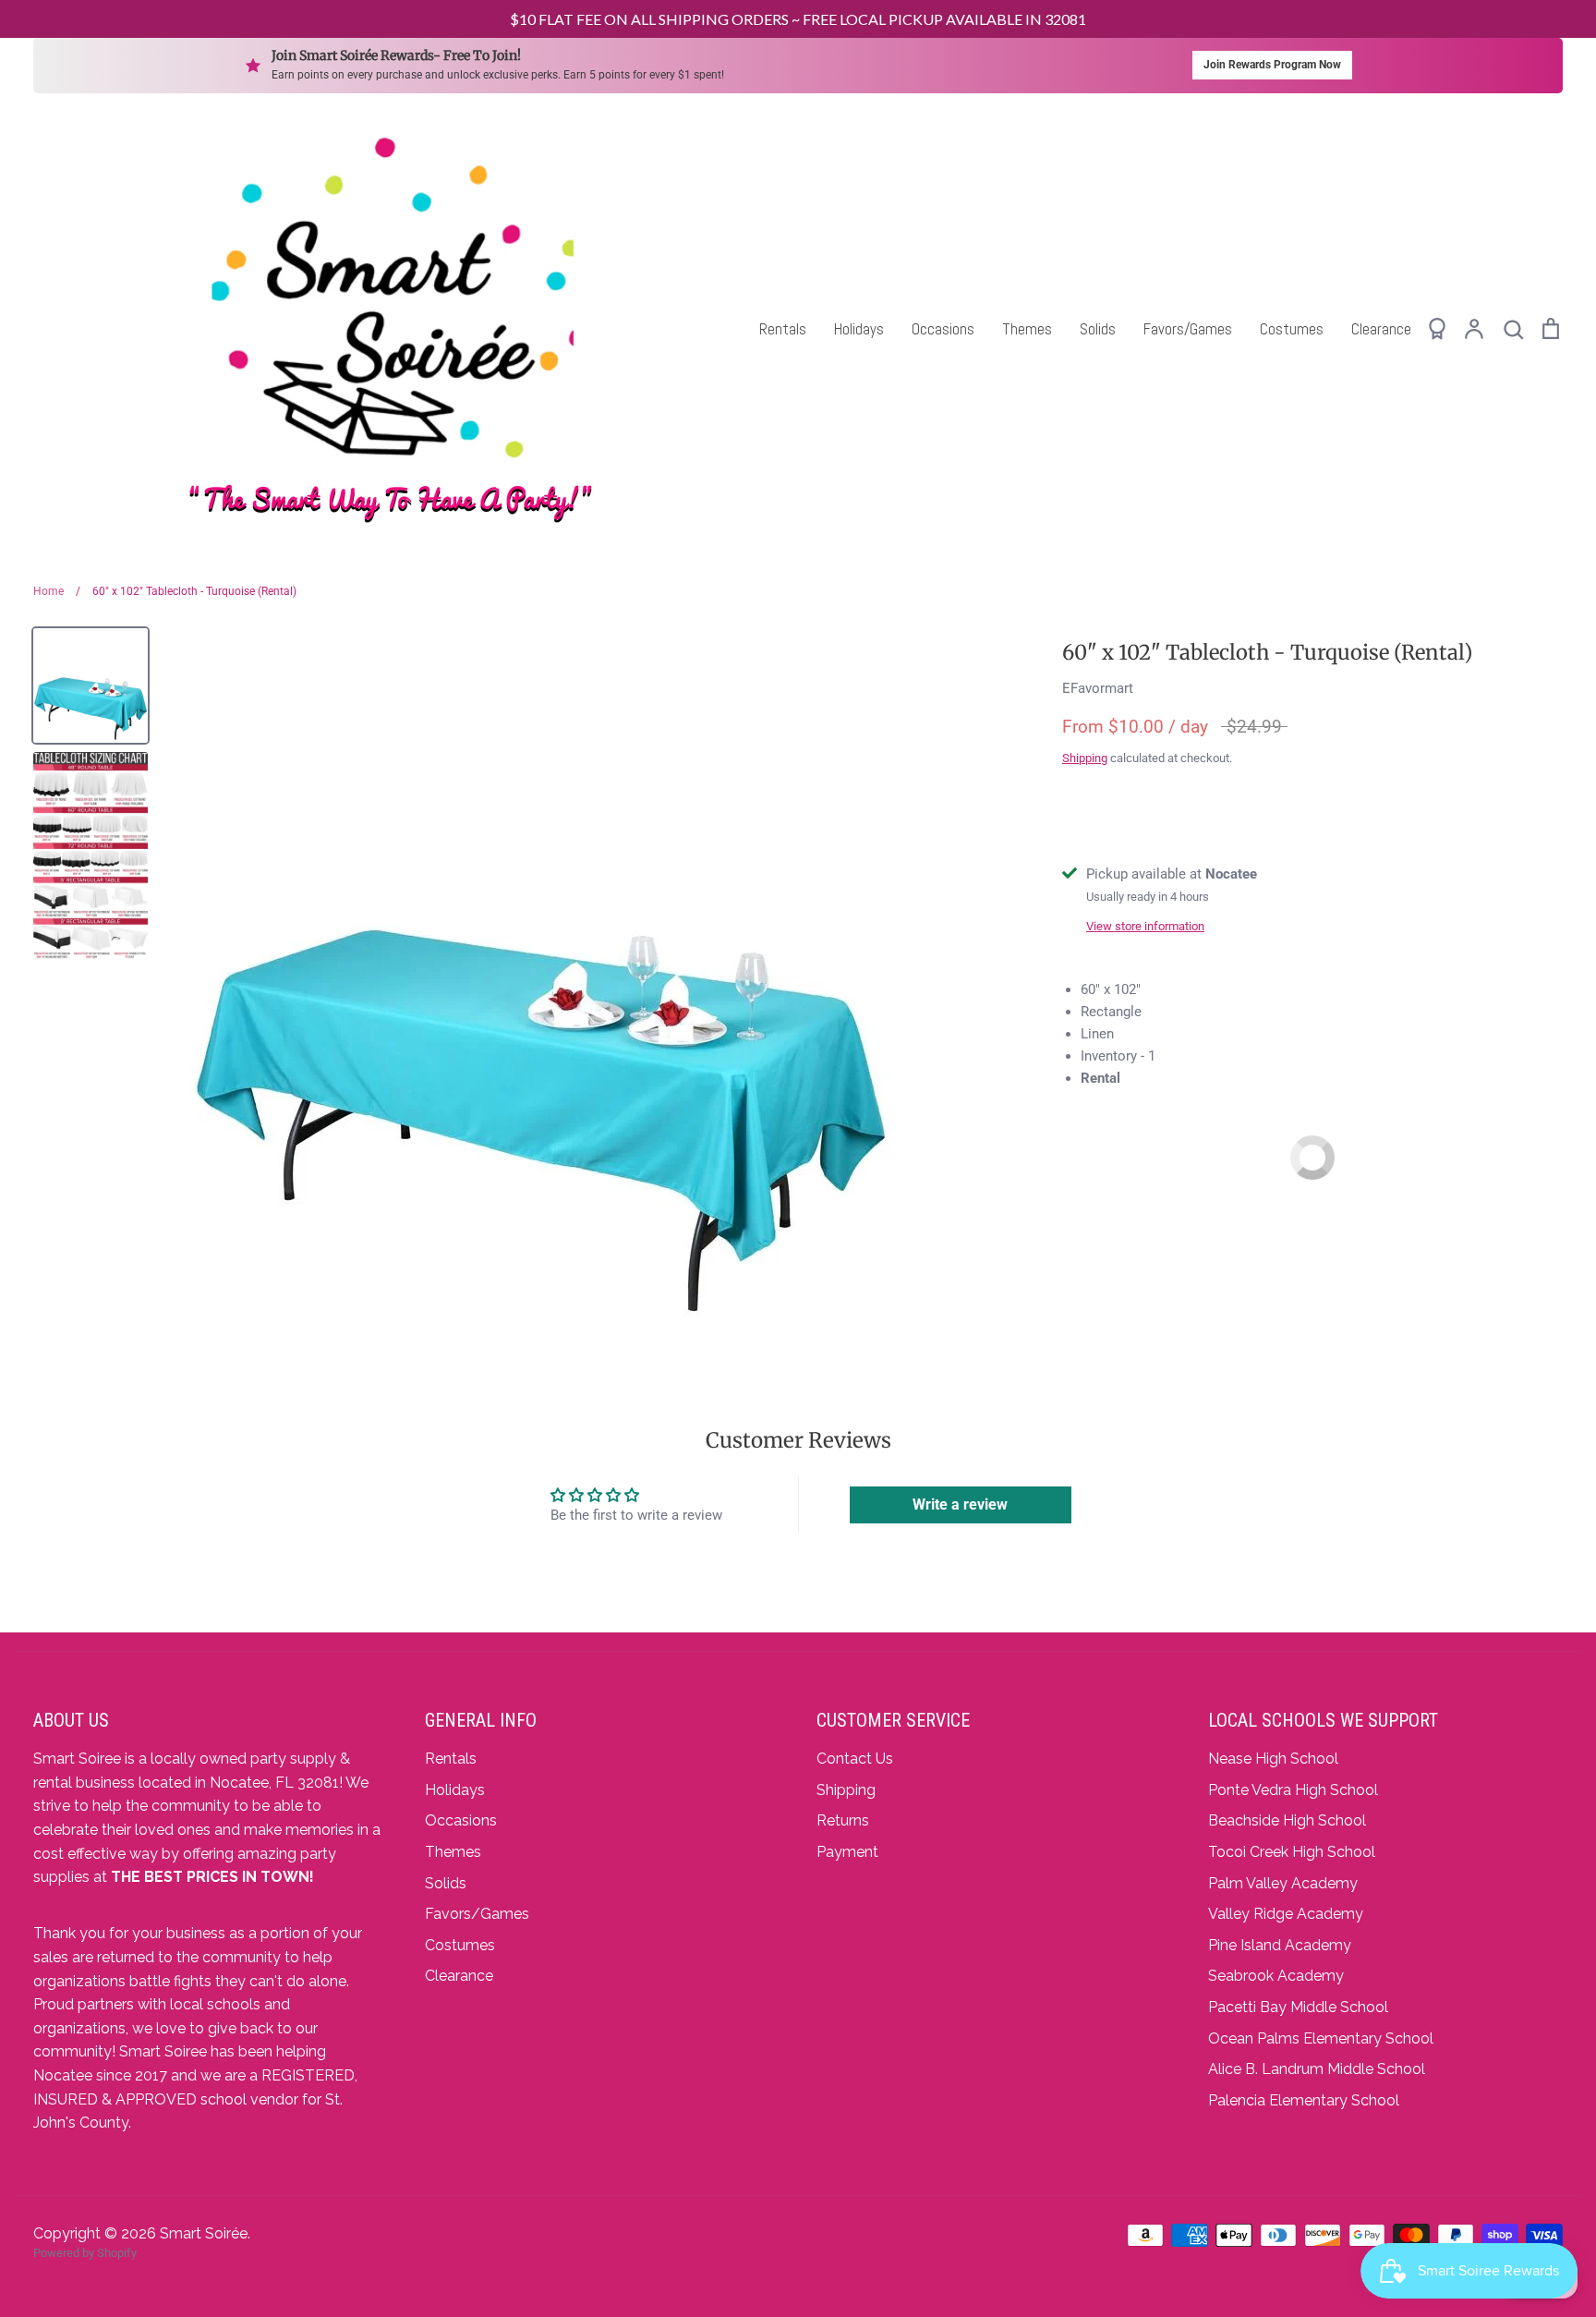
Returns (843, 1820)
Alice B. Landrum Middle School (1317, 2069)
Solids (1098, 329)
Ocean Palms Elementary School (1321, 2038)
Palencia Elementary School (1304, 2100)
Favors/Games (1188, 329)
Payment (847, 1852)
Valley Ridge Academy (1286, 1914)
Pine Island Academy (1280, 1945)
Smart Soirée (204, 2233)
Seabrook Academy (1276, 1976)
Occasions (943, 329)
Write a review (960, 1504)
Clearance (1381, 329)
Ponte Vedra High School (1293, 1790)
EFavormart (1098, 688)
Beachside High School (1287, 1820)
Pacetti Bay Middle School (1298, 2007)
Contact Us (855, 1759)
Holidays (859, 329)
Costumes (1292, 329)
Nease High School (1273, 1759)
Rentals (783, 329)
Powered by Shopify (85, 2253)
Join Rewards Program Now (1272, 65)
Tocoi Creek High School (1292, 1852)
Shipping (1085, 758)
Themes (1027, 329)
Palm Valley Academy (1283, 1883)
